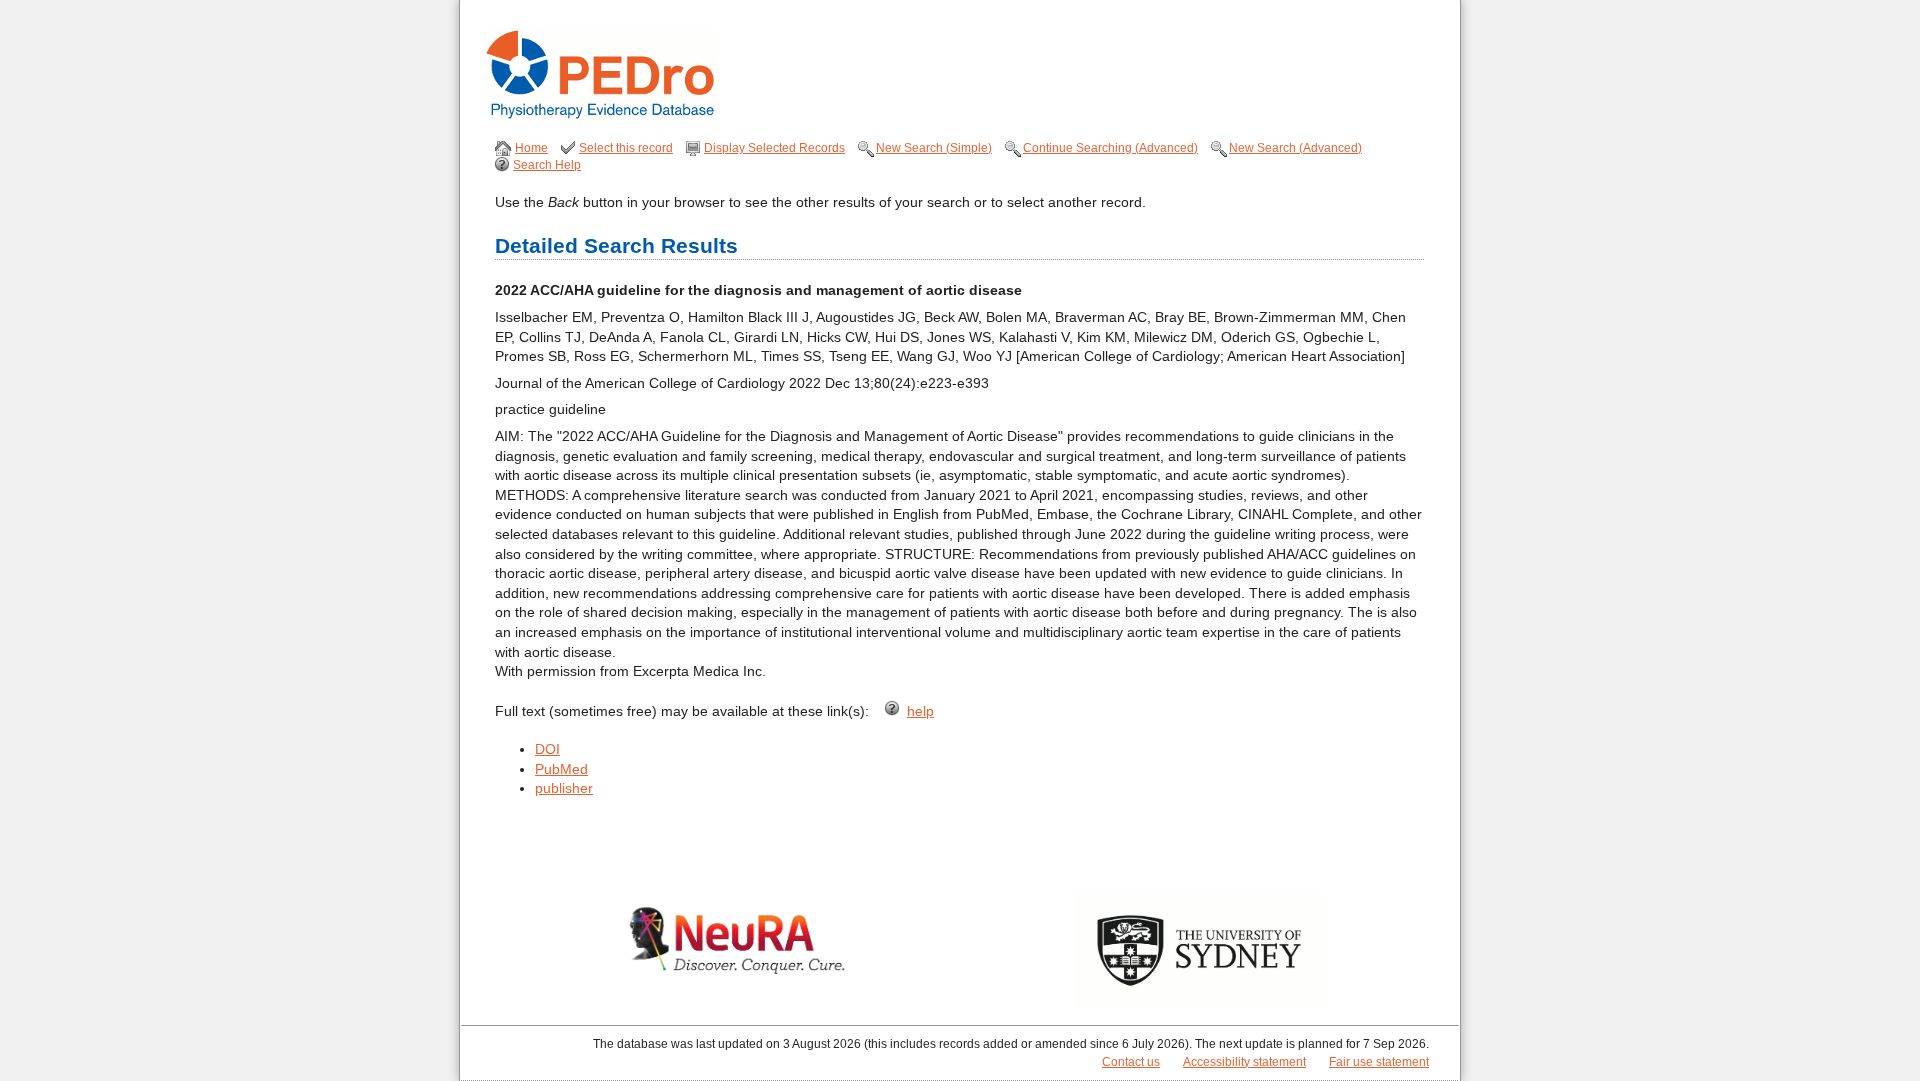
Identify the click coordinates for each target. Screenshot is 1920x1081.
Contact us (1131, 1062)
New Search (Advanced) (1295, 148)
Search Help (547, 165)
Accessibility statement (1244, 1062)
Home (531, 148)
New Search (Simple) (934, 148)
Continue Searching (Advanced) (1110, 148)
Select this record (626, 148)
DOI (547, 749)
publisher (564, 788)
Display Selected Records (774, 148)
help (920, 711)
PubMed (561, 769)
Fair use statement (1379, 1062)
